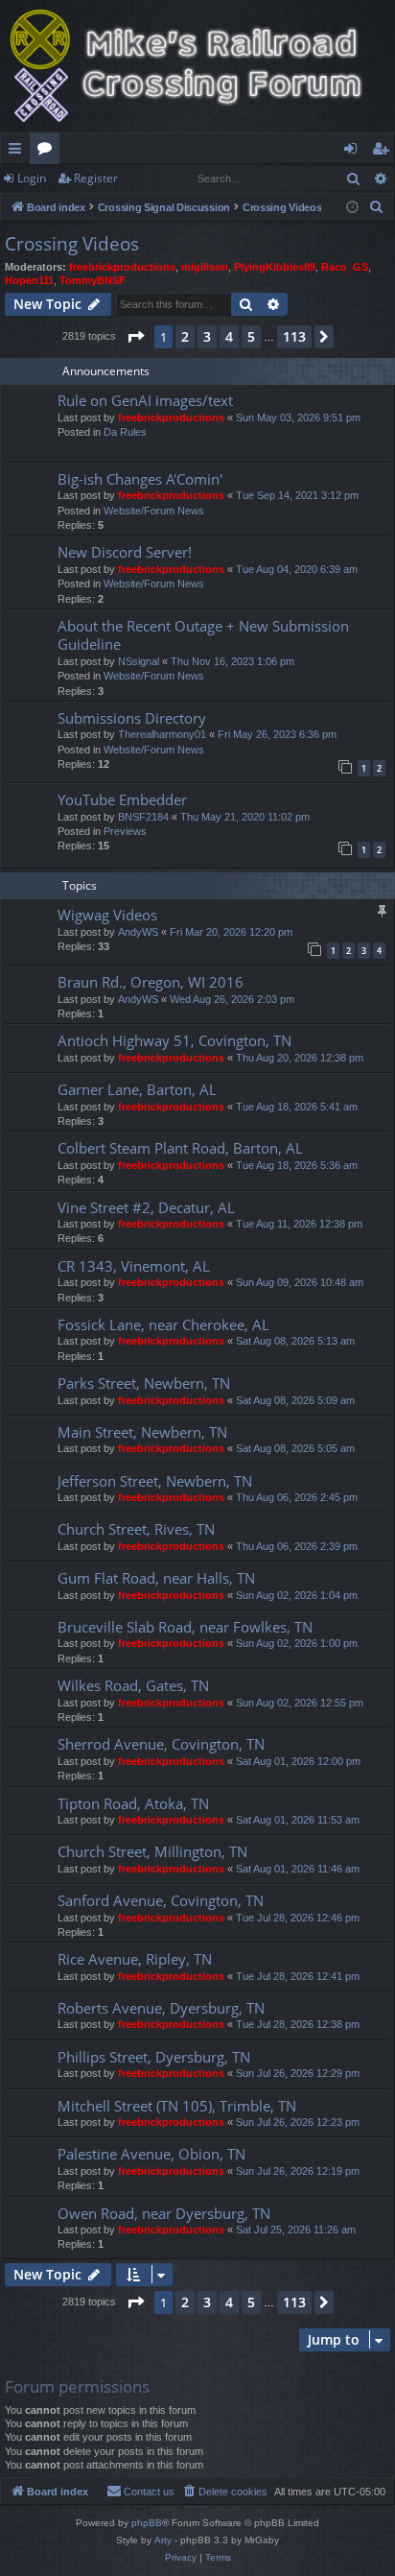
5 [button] (251, 336)
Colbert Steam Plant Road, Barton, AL (180, 1148)
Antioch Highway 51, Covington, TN (174, 1040)
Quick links (19, 152)
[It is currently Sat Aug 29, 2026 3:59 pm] (352, 208)
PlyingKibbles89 (275, 267)
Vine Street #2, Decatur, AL (146, 1207)
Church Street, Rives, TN (136, 1529)
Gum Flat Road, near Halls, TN (156, 1578)
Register (96, 178)
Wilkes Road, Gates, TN (133, 1685)
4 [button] (229, 336)
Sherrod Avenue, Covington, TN (161, 1744)
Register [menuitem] (384, 152)
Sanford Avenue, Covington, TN (161, 1900)
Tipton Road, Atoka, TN (133, 1803)
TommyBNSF (93, 280)
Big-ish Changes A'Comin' (140, 479)
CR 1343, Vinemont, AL (134, 1266)
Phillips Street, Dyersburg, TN (154, 2057)
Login (32, 178)
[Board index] (197, 66)
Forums (48, 152)
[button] (135, 337)
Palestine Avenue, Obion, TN (151, 2154)
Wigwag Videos (107, 915)
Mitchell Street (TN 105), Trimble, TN (177, 2106)
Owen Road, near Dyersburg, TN (164, 2213)
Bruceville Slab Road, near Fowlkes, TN (185, 1627)
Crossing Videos (72, 244)
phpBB (147, 2523)
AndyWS (138, 932)
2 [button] (185, 336)
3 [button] (207, 336)
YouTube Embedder (122, 799)
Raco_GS (345, 267)
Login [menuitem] (354, 152)
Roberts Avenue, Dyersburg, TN (161, 2008)
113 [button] (294, 336)
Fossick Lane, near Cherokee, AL (163, 1324)
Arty (163, 2540)
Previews (125, 831)
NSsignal (139, 661)
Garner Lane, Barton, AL (137, 1089)
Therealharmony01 (162, 734)
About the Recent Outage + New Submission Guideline (203, 635)
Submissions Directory (132, 718)
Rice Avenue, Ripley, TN (135, 1959)
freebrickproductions (122, 267)
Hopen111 (29, 280)
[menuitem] (377, 207)
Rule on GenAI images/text (145, 400)
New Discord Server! (125, 552)
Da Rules (125, 432)
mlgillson (205, 267)
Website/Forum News (154, 511)
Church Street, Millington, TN (152, 1851)
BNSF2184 (143, 817)
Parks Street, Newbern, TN (144, 1383)
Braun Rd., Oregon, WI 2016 (151, 982)
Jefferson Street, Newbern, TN (155, 1481)
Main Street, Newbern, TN (142, 1432)
